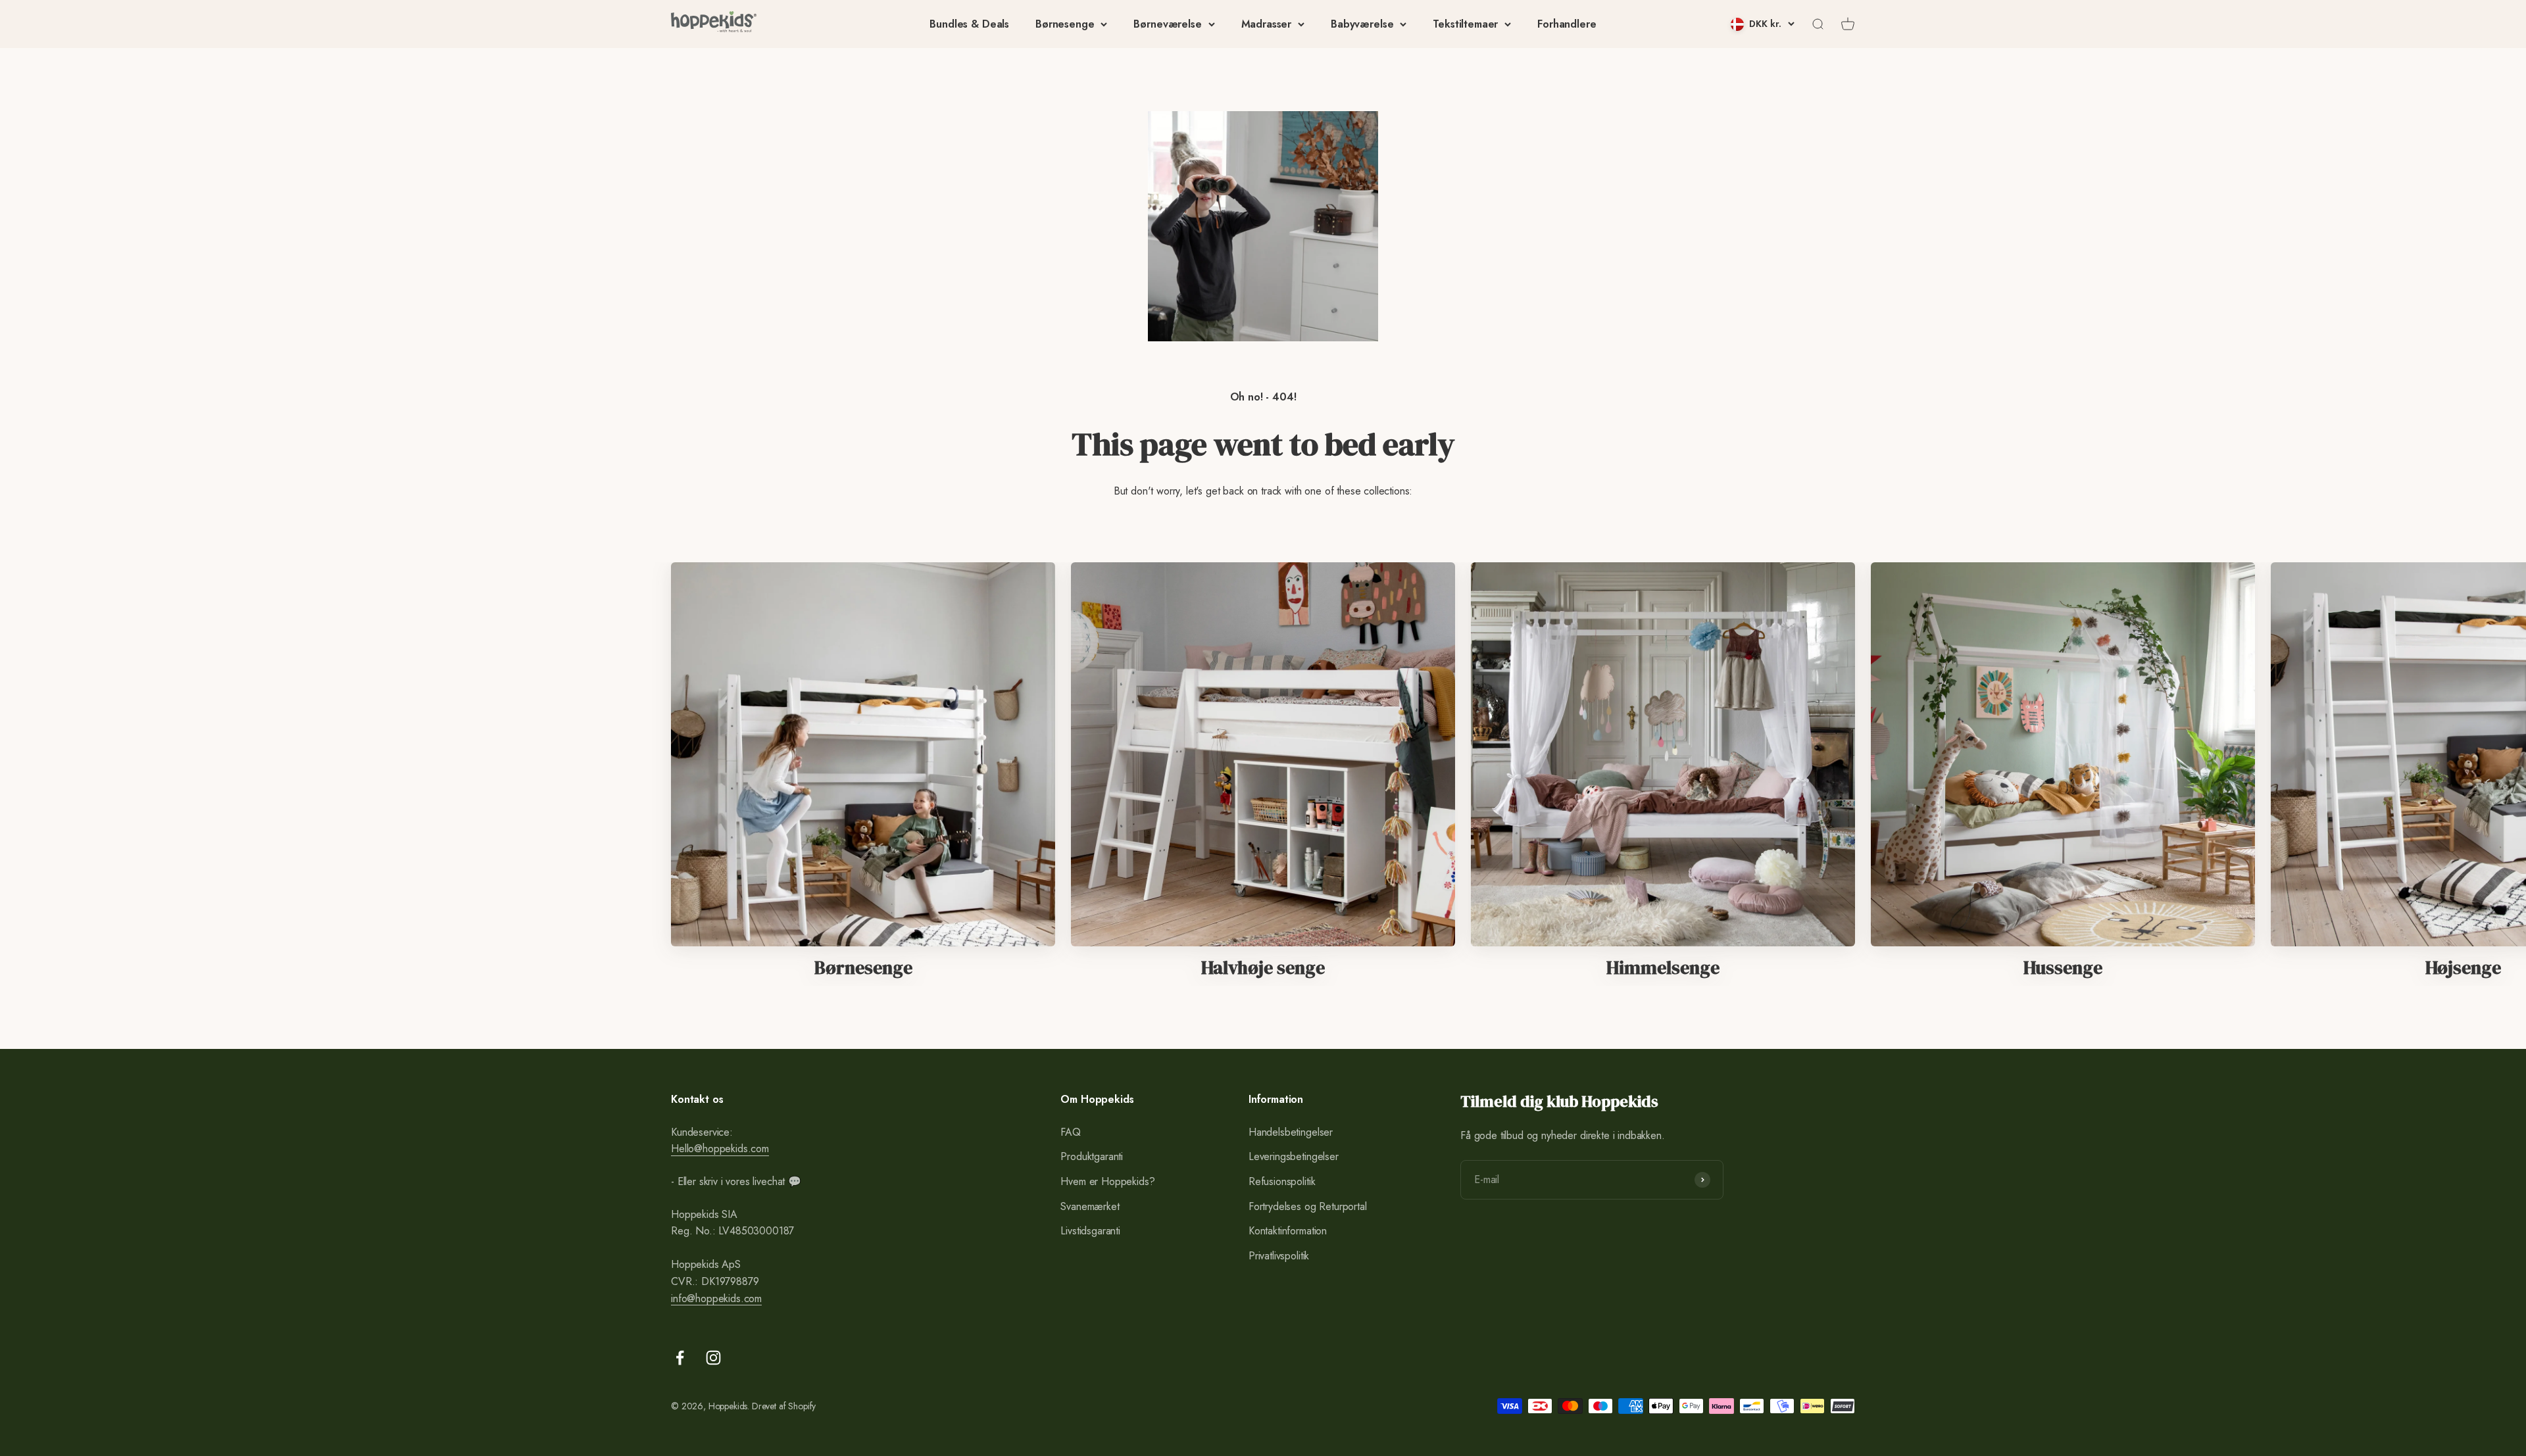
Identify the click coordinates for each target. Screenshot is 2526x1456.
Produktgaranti (1092, 1156)
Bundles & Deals (969, 24)
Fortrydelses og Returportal (1308, 1206)
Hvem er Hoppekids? (1107, 1181)
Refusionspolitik (1282, 1181)
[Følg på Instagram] (713, 1358)
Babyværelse (1362, 24)
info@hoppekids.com (716, 1298)
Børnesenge (1065, 24)
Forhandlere (1567, 24)
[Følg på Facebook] (680, 1358)
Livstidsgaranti (1090, 1231)
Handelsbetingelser (1291, 1132)
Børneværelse (1167, 24)
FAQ (1071, 1132)
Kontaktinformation (1288, 1231)
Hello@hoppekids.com (720, 1149)
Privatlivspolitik (1279, 1256)
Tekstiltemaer (1465, 24)
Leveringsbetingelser (1294, 1156)
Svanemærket (1090, 1206)
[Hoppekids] (714, 24)
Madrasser (1267, 24)
